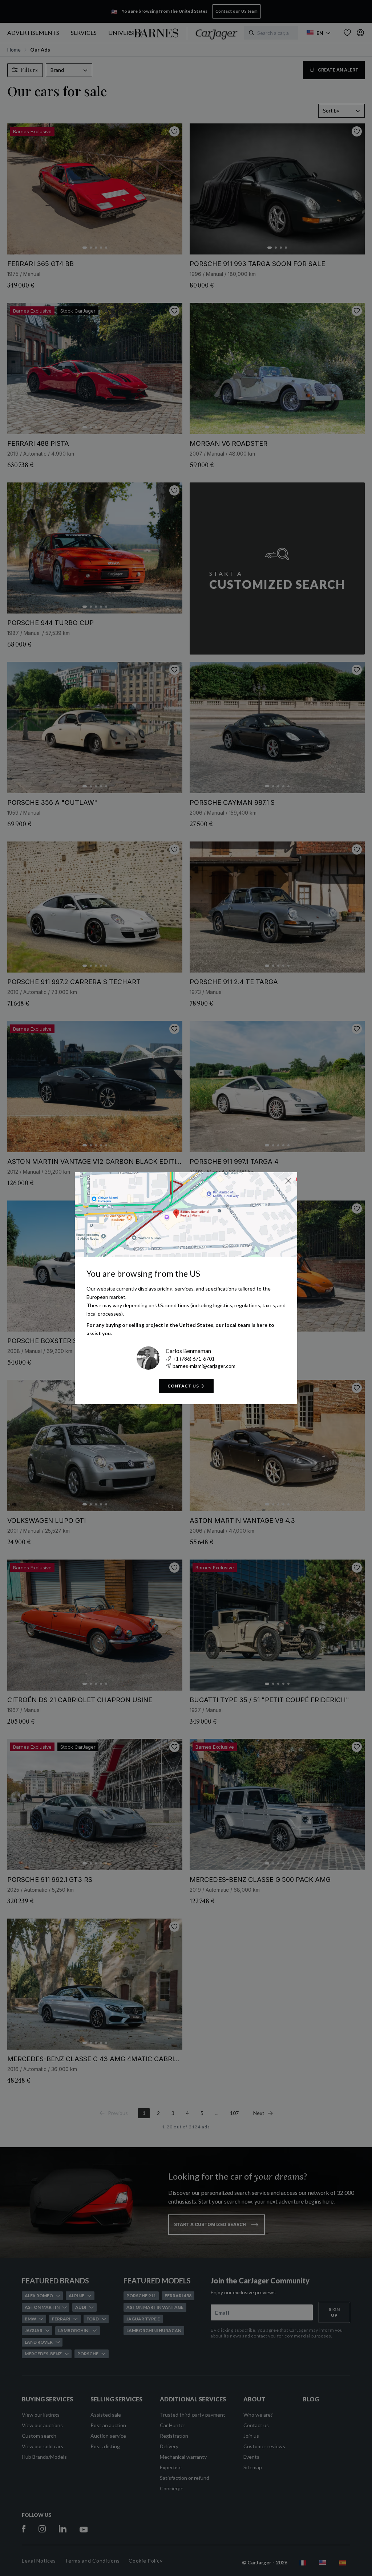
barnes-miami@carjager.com (204, 1366)
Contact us (183, 1386)
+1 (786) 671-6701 (194, 1359)
